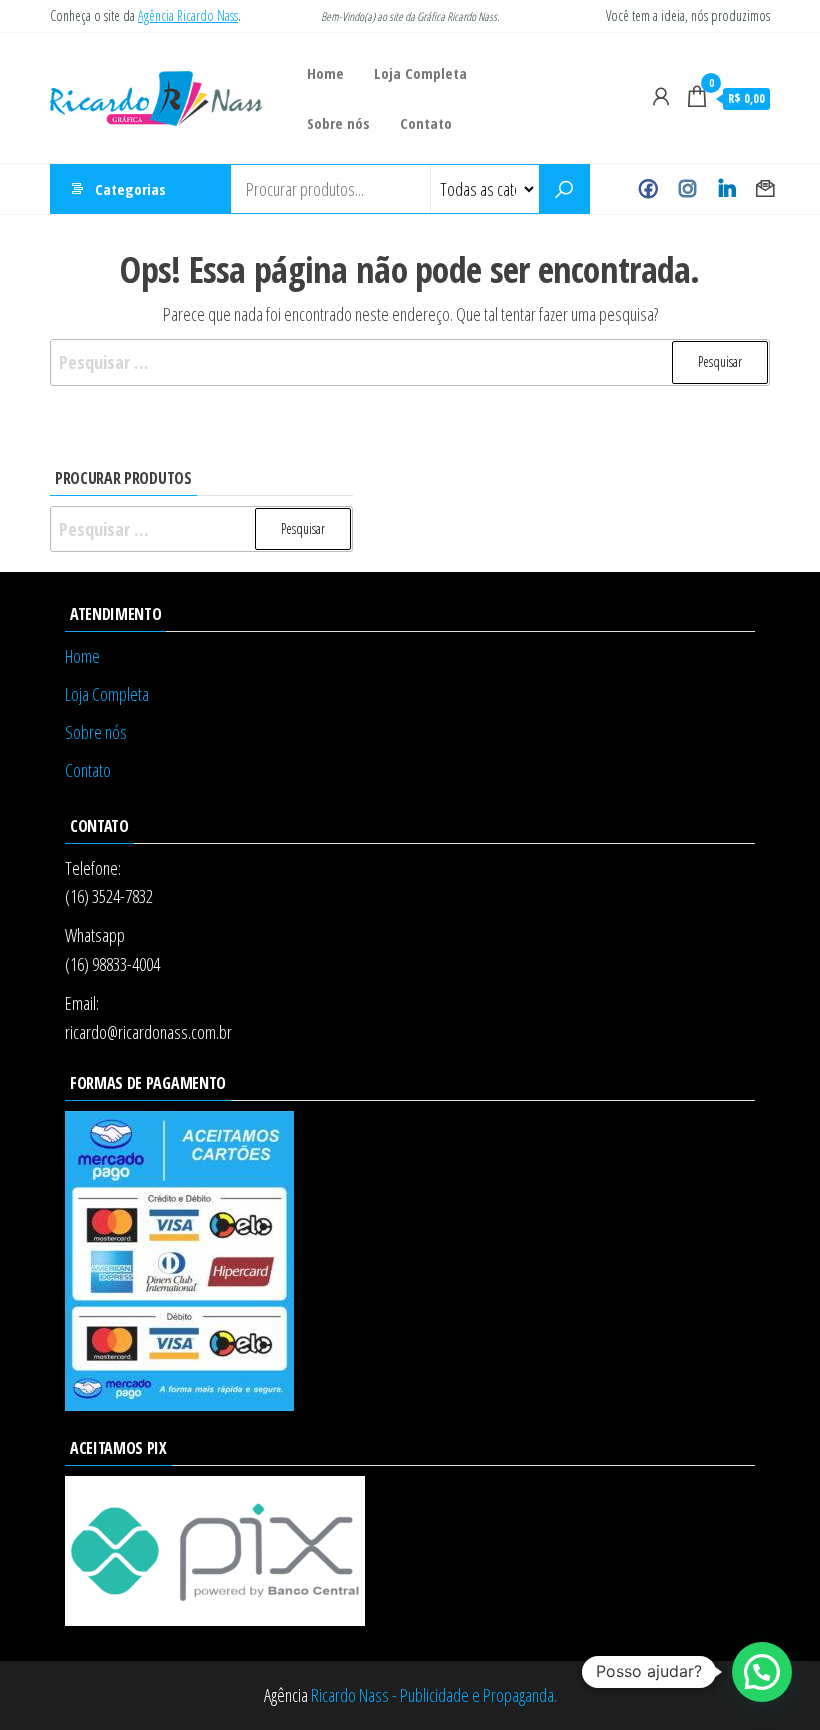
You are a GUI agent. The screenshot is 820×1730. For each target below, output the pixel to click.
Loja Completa (420, 73)
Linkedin (726, 189)
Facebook (648, 189)
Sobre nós (338, 123)
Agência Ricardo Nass (188, 15)
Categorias (130, 189)
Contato (426, 123)
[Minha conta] (661, 96)
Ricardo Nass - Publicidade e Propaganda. (434, 1695)
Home (325, 73)
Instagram (687, 189)
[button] (762, 1672)
